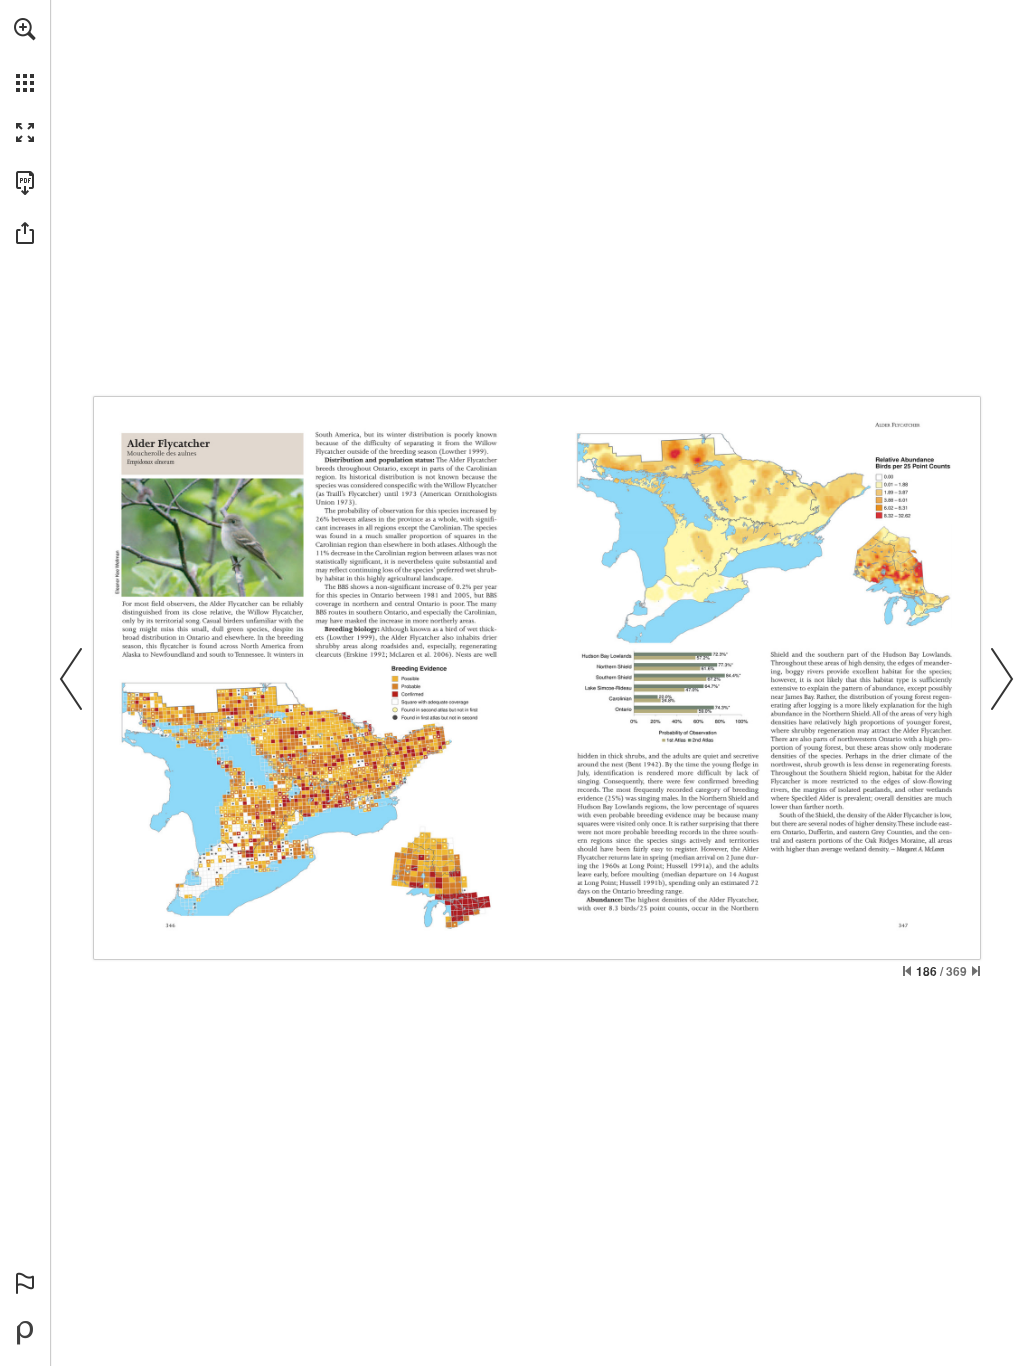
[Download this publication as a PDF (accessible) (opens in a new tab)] (25, 183)
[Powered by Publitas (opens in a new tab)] (25, 1333)
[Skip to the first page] (907, 971)
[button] (25, 29)
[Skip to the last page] (976, 971)
